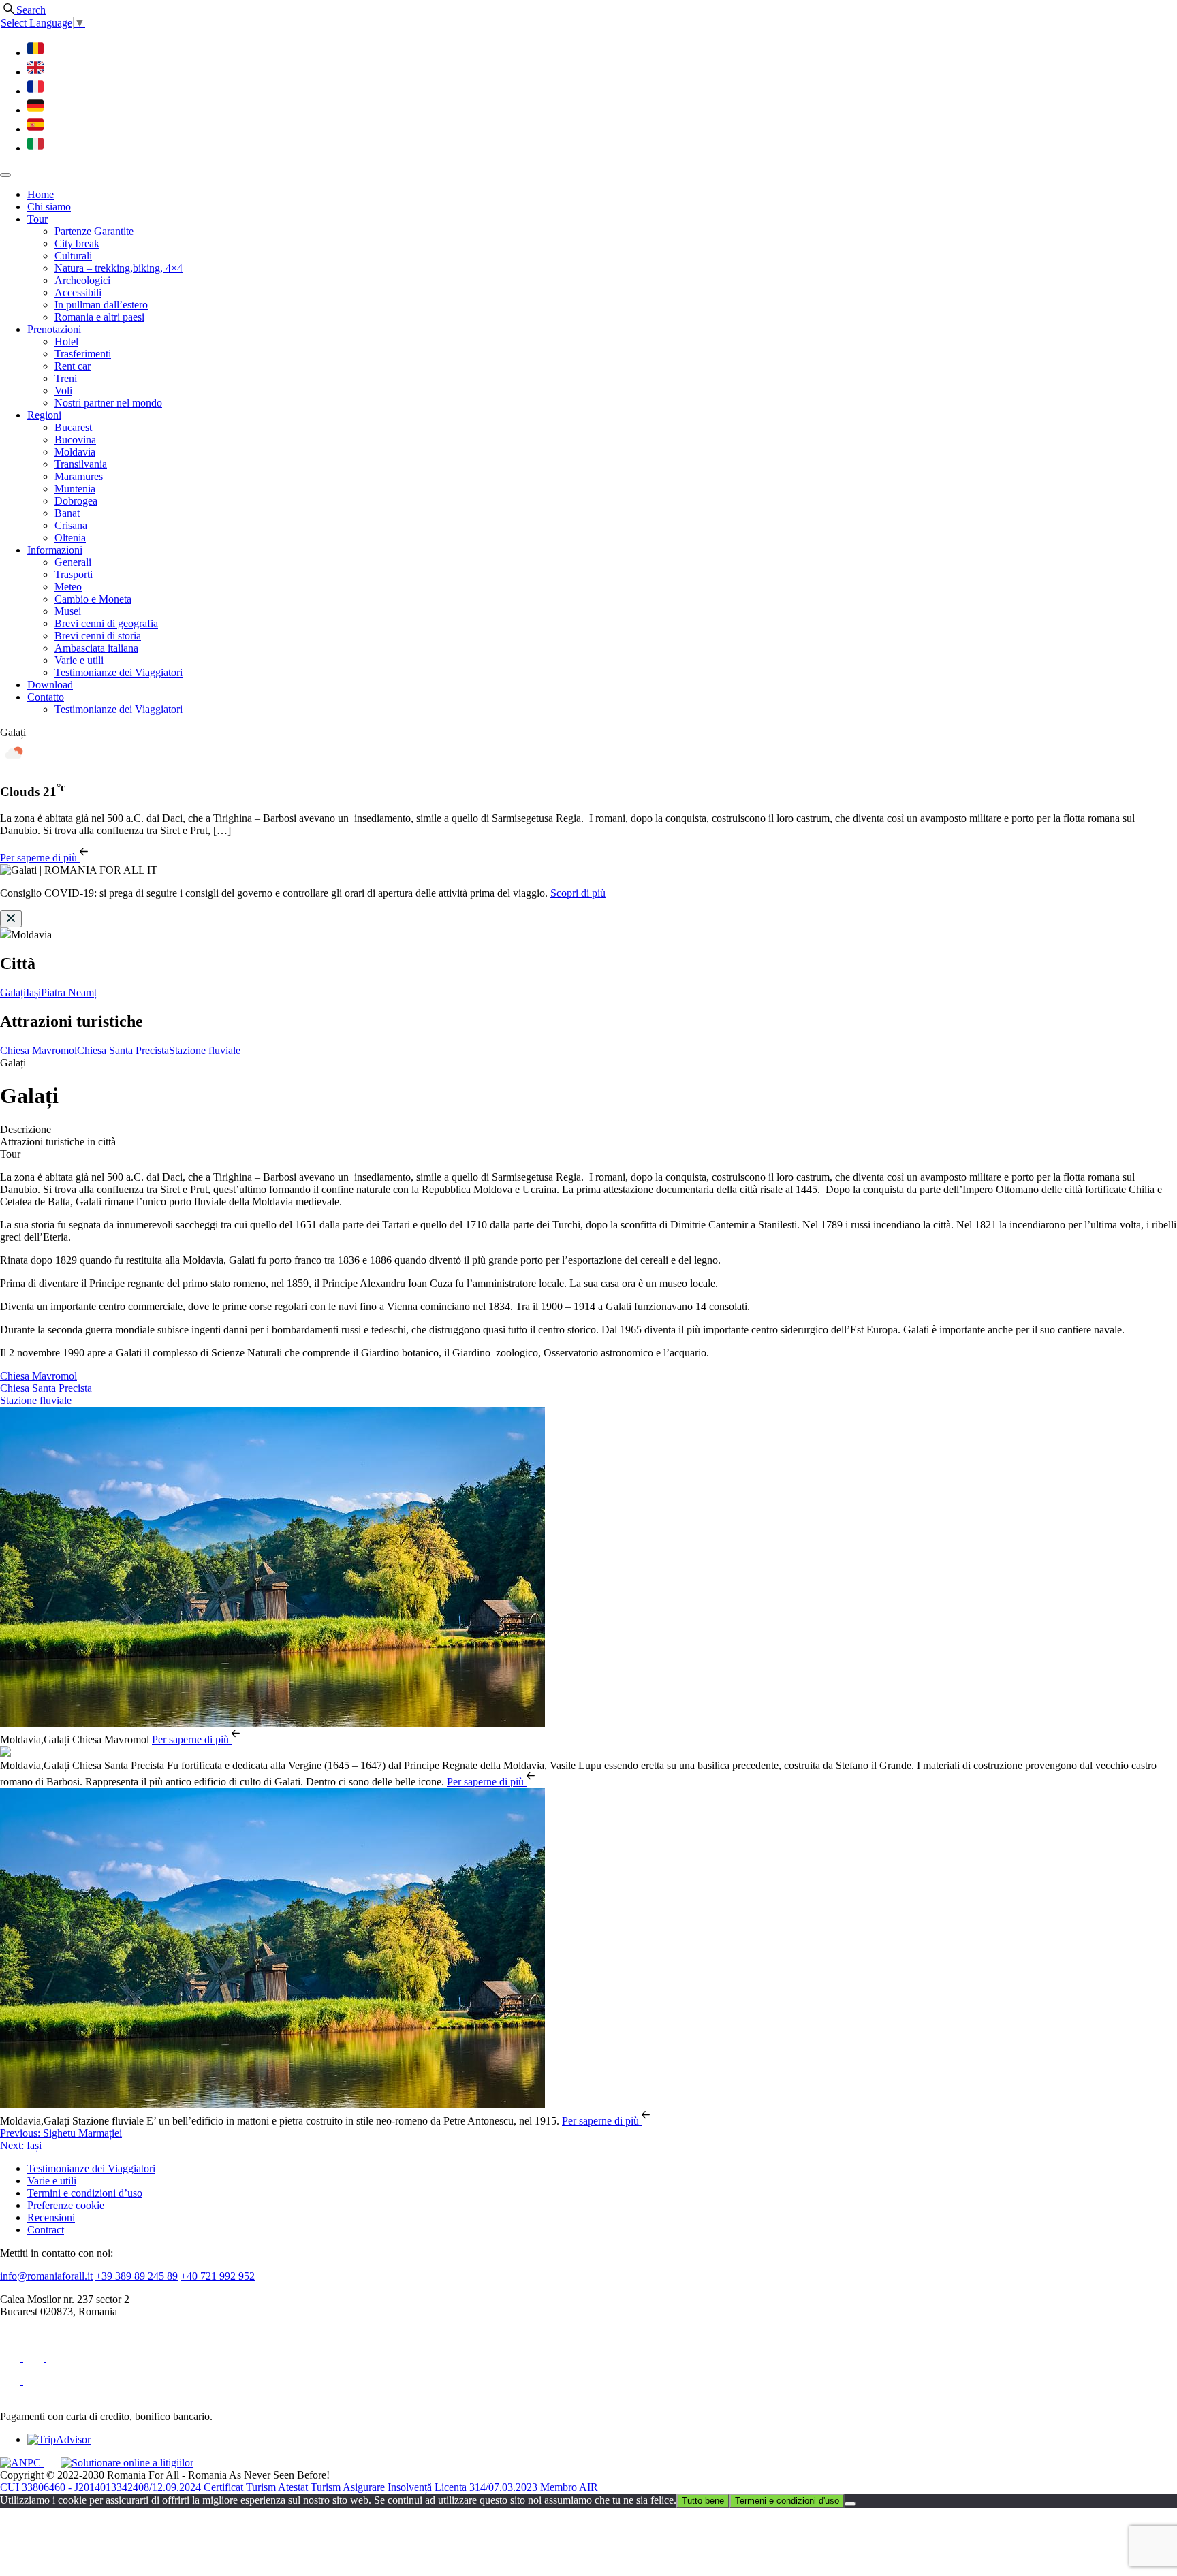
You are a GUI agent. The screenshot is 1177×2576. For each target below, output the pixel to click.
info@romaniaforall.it (46, 2276)
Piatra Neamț (69, 992)
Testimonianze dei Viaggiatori (119, 672)
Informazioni (55, 550)
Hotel (66, 341)
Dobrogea (76, 501)
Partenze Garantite (94, 231)
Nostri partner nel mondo (108, 403)
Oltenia (70, 538)
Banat (67, 513)
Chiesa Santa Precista (123, 1050)
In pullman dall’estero (101, 305)
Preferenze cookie (66, 2205)
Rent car (73, 366)
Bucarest (73, 427)
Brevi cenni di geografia (106, 623)
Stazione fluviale (205, 1050)
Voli (63, 391)
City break (77, 243)
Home (41, 194)
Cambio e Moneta (93, 599)
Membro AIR (569, 2487)
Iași (33, 992)
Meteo (68, 587)
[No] (850, 2504)
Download (50, 685)
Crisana (71, 525)
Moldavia (75, 452)
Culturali (73, 256)
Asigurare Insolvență (387, 2487)
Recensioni (51, 2217)
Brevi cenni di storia (98, 636)
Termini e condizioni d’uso (85, 2193)
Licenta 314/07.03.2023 (486, 2487)
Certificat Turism (240, 2487)
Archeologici (82, 280)
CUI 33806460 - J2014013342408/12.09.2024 (100, 2487)
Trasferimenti (83, 354)
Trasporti (74, 574)
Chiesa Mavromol (38, 1050)
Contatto (46, 697)
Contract (46, 2230)
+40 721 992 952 (218, 2276)
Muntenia (75, 489)
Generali (73, 562)
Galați (13, 992)
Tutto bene (703, 2501)
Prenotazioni (54, 329)
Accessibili (78, 292)
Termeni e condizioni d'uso (787, 2501)
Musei (68, 611)
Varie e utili (79, 660)
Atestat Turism (309, 2487)
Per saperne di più (40, 858)
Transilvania (81, 464)
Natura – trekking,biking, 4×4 (119, 268)
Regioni (44, 415)
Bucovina (75, 440)
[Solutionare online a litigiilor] (127, 2463)
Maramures (79, 476)
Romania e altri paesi (99, 317)
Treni (66, 378)
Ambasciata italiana (96, 648)
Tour (37, 219)
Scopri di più (578, 893)
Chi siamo (49, 207)
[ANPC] (22, 2463)
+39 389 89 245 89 (137, 2276)
